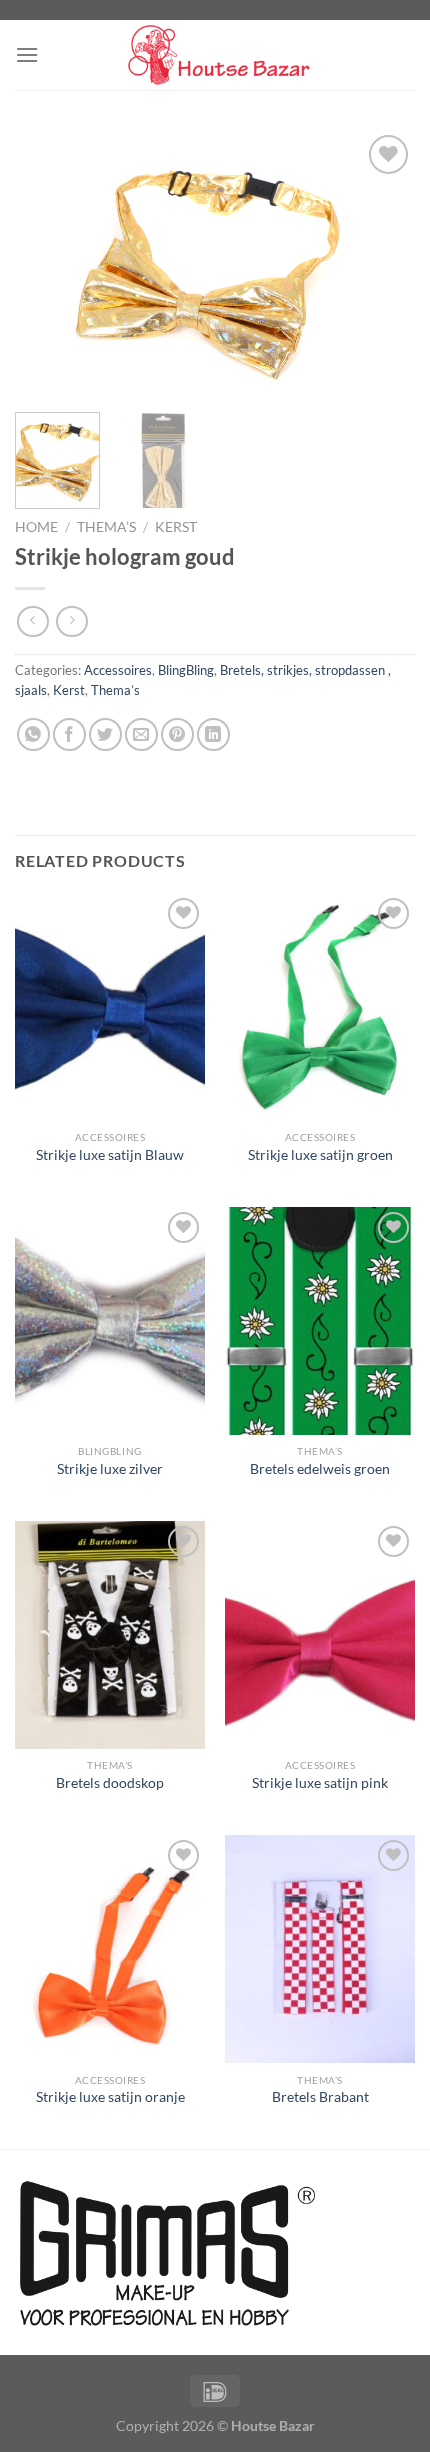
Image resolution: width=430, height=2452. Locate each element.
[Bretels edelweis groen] (320, 1321)
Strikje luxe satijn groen (320, 1155)
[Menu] (27, 54)
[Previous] (48, 263)
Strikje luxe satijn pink (320, 1783)
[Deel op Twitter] (105, 734)
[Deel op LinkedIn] (213, 734)
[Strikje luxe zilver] (110, 1321)
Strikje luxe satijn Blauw (110, 1155)
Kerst (176, 527)
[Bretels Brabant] (320, 1949)
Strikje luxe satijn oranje (110, 2097)
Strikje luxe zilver (110, 1469)
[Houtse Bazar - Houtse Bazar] (215, 55)
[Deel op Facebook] (69, 734)
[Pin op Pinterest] (177, 734)
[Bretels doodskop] (110, 1635)
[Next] (382, 263)
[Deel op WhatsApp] (33, 734)
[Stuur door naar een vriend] (141, 734)
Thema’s (106, 527)
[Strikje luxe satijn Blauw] (110, 1007)
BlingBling (186, 670)
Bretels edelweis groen (320, 1469)
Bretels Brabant (320, 2097)
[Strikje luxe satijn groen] (320, 1007)
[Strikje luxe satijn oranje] (110, 1949)
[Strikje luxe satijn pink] (320, 1635)
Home (36, 527)
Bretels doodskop (110, 1783)
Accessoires (118, 670)
